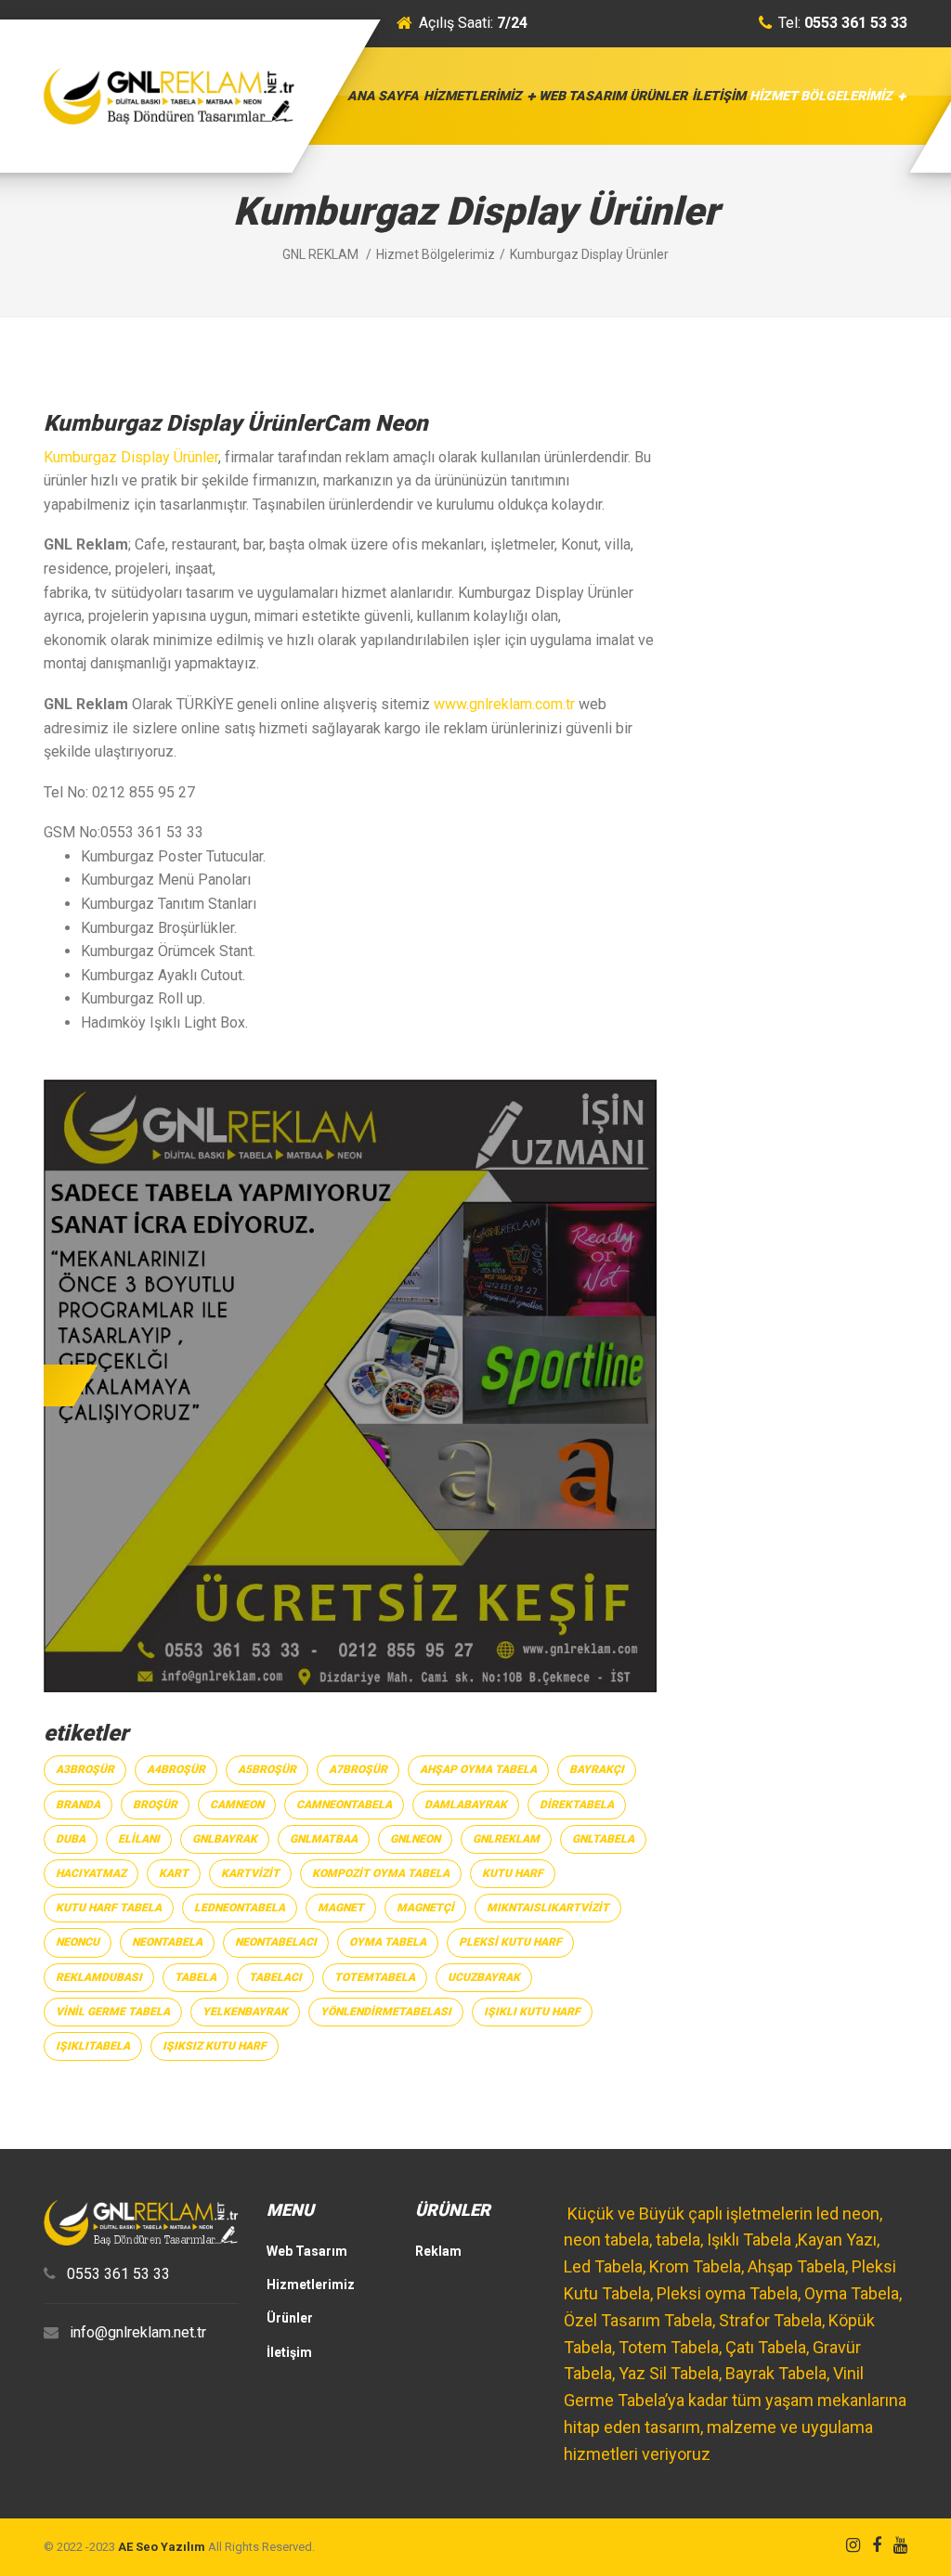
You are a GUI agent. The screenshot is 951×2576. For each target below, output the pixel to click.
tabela (195, 1977)
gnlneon (415, 1839)
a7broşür (358, 1769)
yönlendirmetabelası (386, 2012)
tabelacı (275, 1977)
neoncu (78, 1942)
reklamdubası (99, 1977)
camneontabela (344, 1805)
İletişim (719, 96)
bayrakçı (597, 1769)
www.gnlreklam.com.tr (504, 704)
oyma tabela (388, 1942)
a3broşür (85, 1769)
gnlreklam (506, 1839)
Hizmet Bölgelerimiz (821, 96)
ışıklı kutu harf (532, 2012)
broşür (155, 1805)
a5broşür (267, 1769)
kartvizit (250, 1873)
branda (78, 1805)
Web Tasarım (582, 96)
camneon (237, 1805)
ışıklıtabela (93, 2046)
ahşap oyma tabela (478, 1769)
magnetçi (425, 1908)
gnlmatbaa (324, 1839)
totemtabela (375, 1977)
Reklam (438, 2251)
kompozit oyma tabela (381, 1873)
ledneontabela (240, 1908)
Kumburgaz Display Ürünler (131, 457)
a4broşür (176, 1769)
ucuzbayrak (484, 1977)
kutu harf (513, 1873)
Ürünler (658, 96)
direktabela (577, 1805)
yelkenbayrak (245, 2012)
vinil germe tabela (113, 2012)
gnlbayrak (225, 1839)
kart (174, 1873)
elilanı (139, 1839)
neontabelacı (276, 1942)
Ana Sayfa (383, 96)
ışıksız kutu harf (215, 2046)
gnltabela (603, 1839)
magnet (341, 1908)
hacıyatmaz (91, 1873)
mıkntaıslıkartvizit (548, 1908)
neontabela (167, 1942)
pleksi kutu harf (510, 1942)
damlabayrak (466, 1805)
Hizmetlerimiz (473, 96)
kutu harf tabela (109, 1908)
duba (71, 1839)
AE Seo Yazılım (162, 2547)
